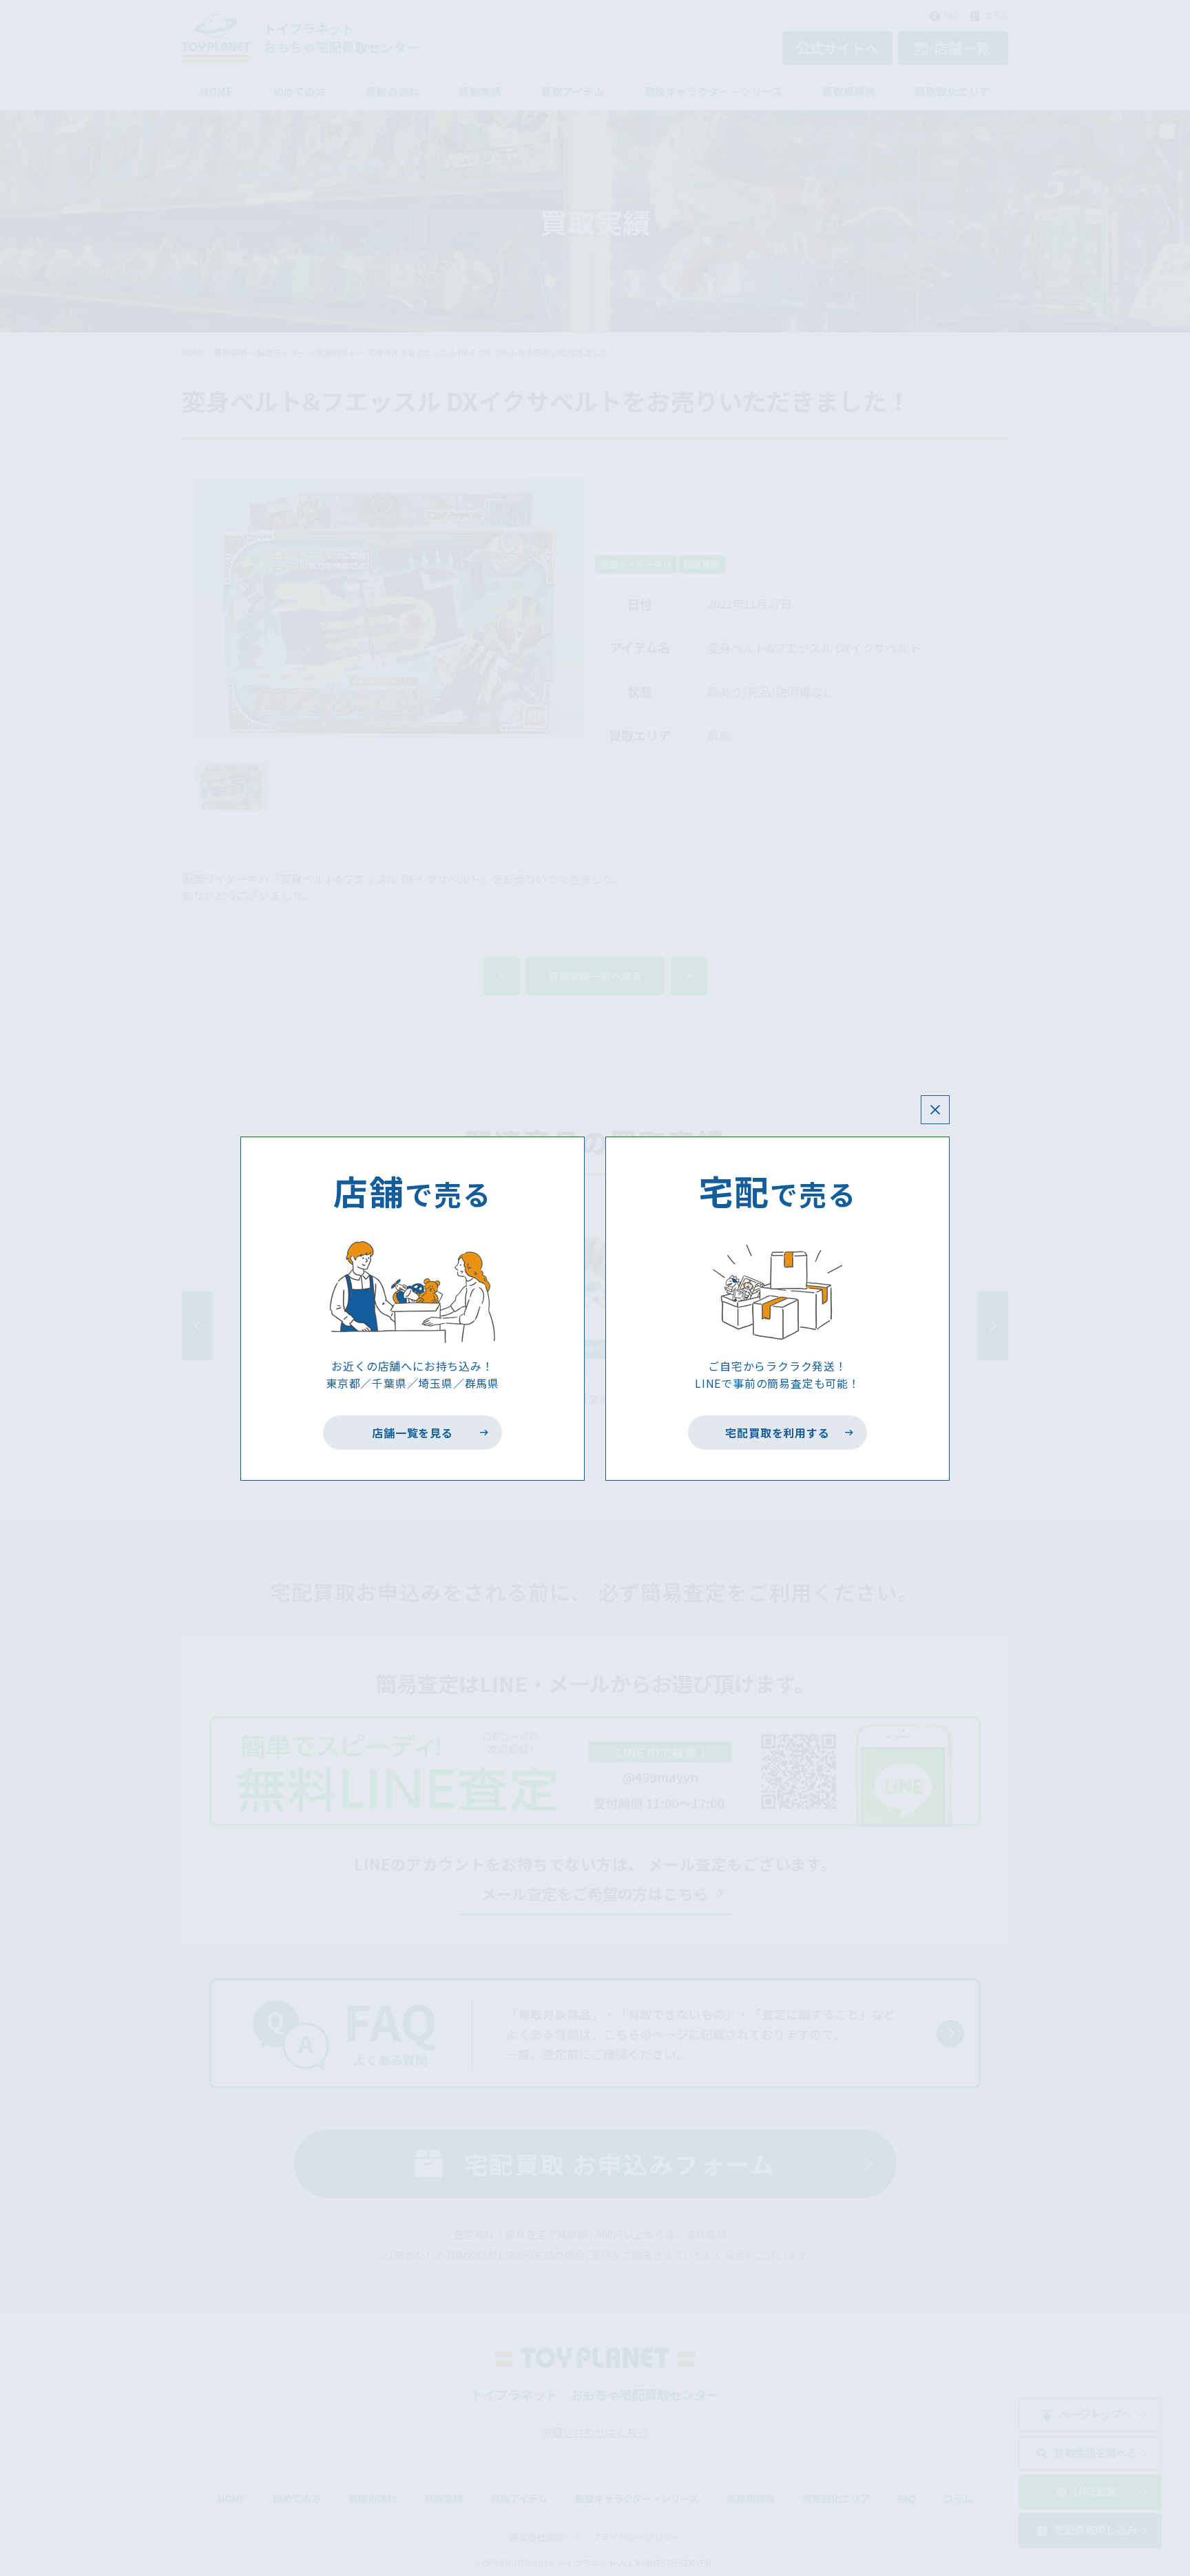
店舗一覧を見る (413, 1433)
